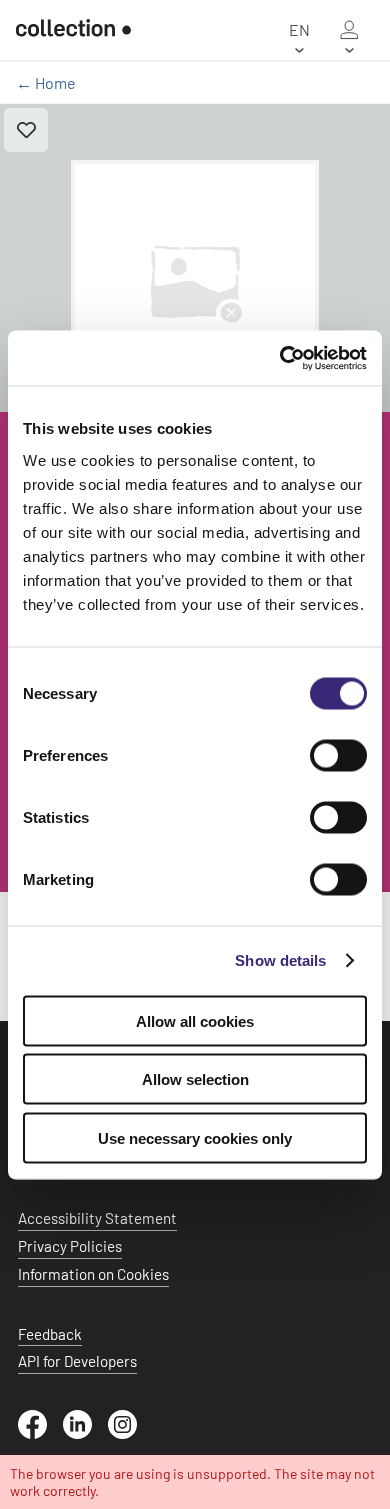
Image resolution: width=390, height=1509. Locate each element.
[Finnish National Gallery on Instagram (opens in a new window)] (130, 1433)
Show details (280, 960)
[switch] (338, 755)
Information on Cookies (93, 1274)
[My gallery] (349, 30)
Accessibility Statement (97, 1218)
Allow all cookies (195, 1020)
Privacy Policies (70, 1246)
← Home (46, 82)
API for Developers (77, 1361)
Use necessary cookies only (195, 1137)
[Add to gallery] (26, 130)
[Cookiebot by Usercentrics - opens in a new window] (280, 358)
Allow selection (195, 1079)
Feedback (50, 1334)
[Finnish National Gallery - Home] (73, 30)
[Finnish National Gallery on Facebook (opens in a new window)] (40, 1433)
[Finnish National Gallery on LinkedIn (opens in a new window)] (85, 1433)
